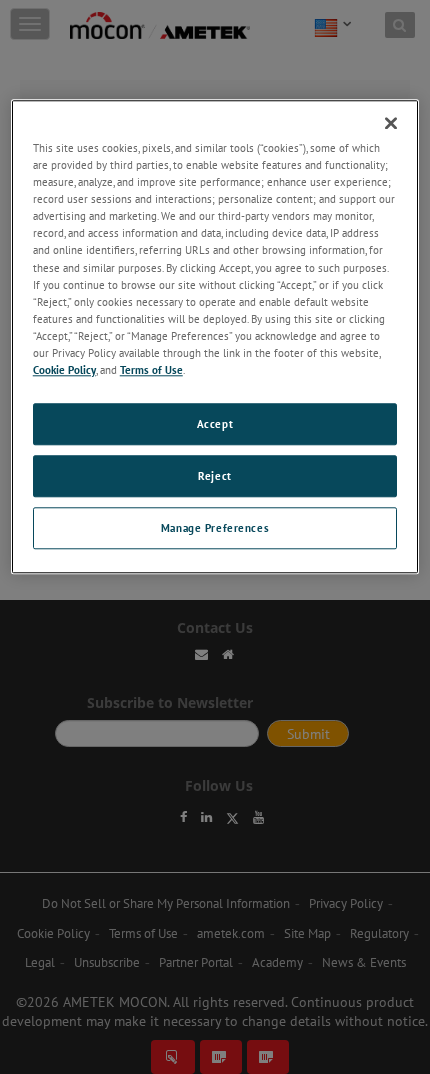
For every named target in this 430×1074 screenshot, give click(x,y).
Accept (215, 423)
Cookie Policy (64, 369)
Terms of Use (151, 369)
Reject (214, 475)
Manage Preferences (215, 527)
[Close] (391, 123)
